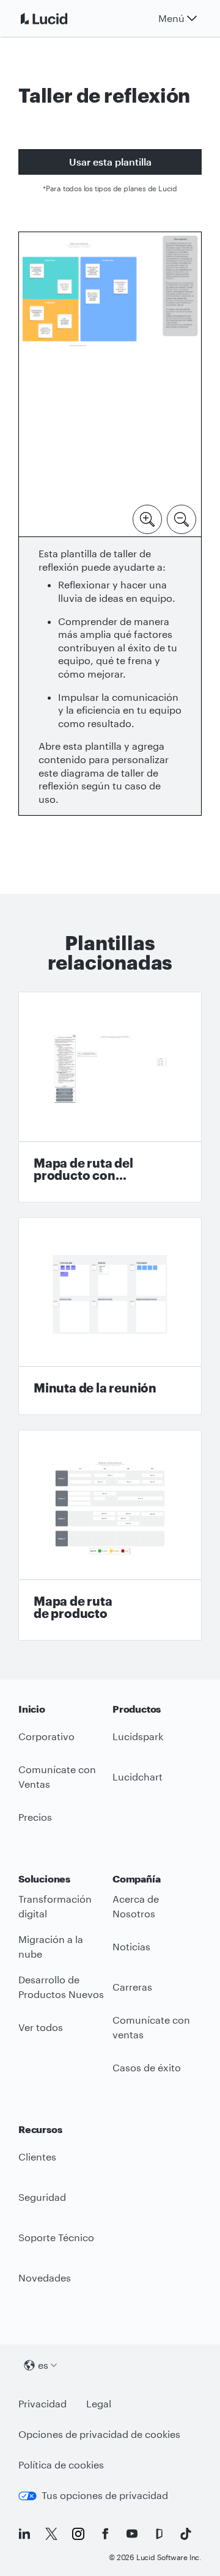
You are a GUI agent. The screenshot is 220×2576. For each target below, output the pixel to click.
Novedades (45, 2278)
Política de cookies (61, 2464)
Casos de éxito (147, 2067)
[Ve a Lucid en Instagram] (78, 2534)
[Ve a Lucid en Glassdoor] (159, 2534)
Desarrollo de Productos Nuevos (61, 1987)
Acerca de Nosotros (136, 1906)
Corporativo (46, 1736)
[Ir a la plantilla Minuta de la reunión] (110, 1316)
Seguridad (42, 2197)
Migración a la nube (51, 1947)
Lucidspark (138, 1736)
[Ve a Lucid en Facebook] (105, 2534)
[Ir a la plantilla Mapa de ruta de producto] (110, 1535)
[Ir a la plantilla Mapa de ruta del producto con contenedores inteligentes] (110, 1097)
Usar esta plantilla (110, 162)
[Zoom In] (147, 518)
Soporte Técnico (56, 2237)
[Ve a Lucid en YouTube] (132, 2534)
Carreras (132, 1987)
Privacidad (42, 2403)
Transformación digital (55, 1906)
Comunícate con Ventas (57, 1777)
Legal (99, 2403)
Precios (35, 1817)
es (43, 2365)
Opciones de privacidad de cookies (99, 2434)
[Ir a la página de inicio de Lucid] (59, 18)
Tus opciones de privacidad (105, 2495)
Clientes (37, 2157)
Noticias (131, 1946)
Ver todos (41, 2027)
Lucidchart (137, 1776)
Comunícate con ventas (151, 2027)
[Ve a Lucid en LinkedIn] (24, 2534)
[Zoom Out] (182, 518)
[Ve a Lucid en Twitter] (51, 2534)
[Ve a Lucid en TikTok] (186, 2534)
